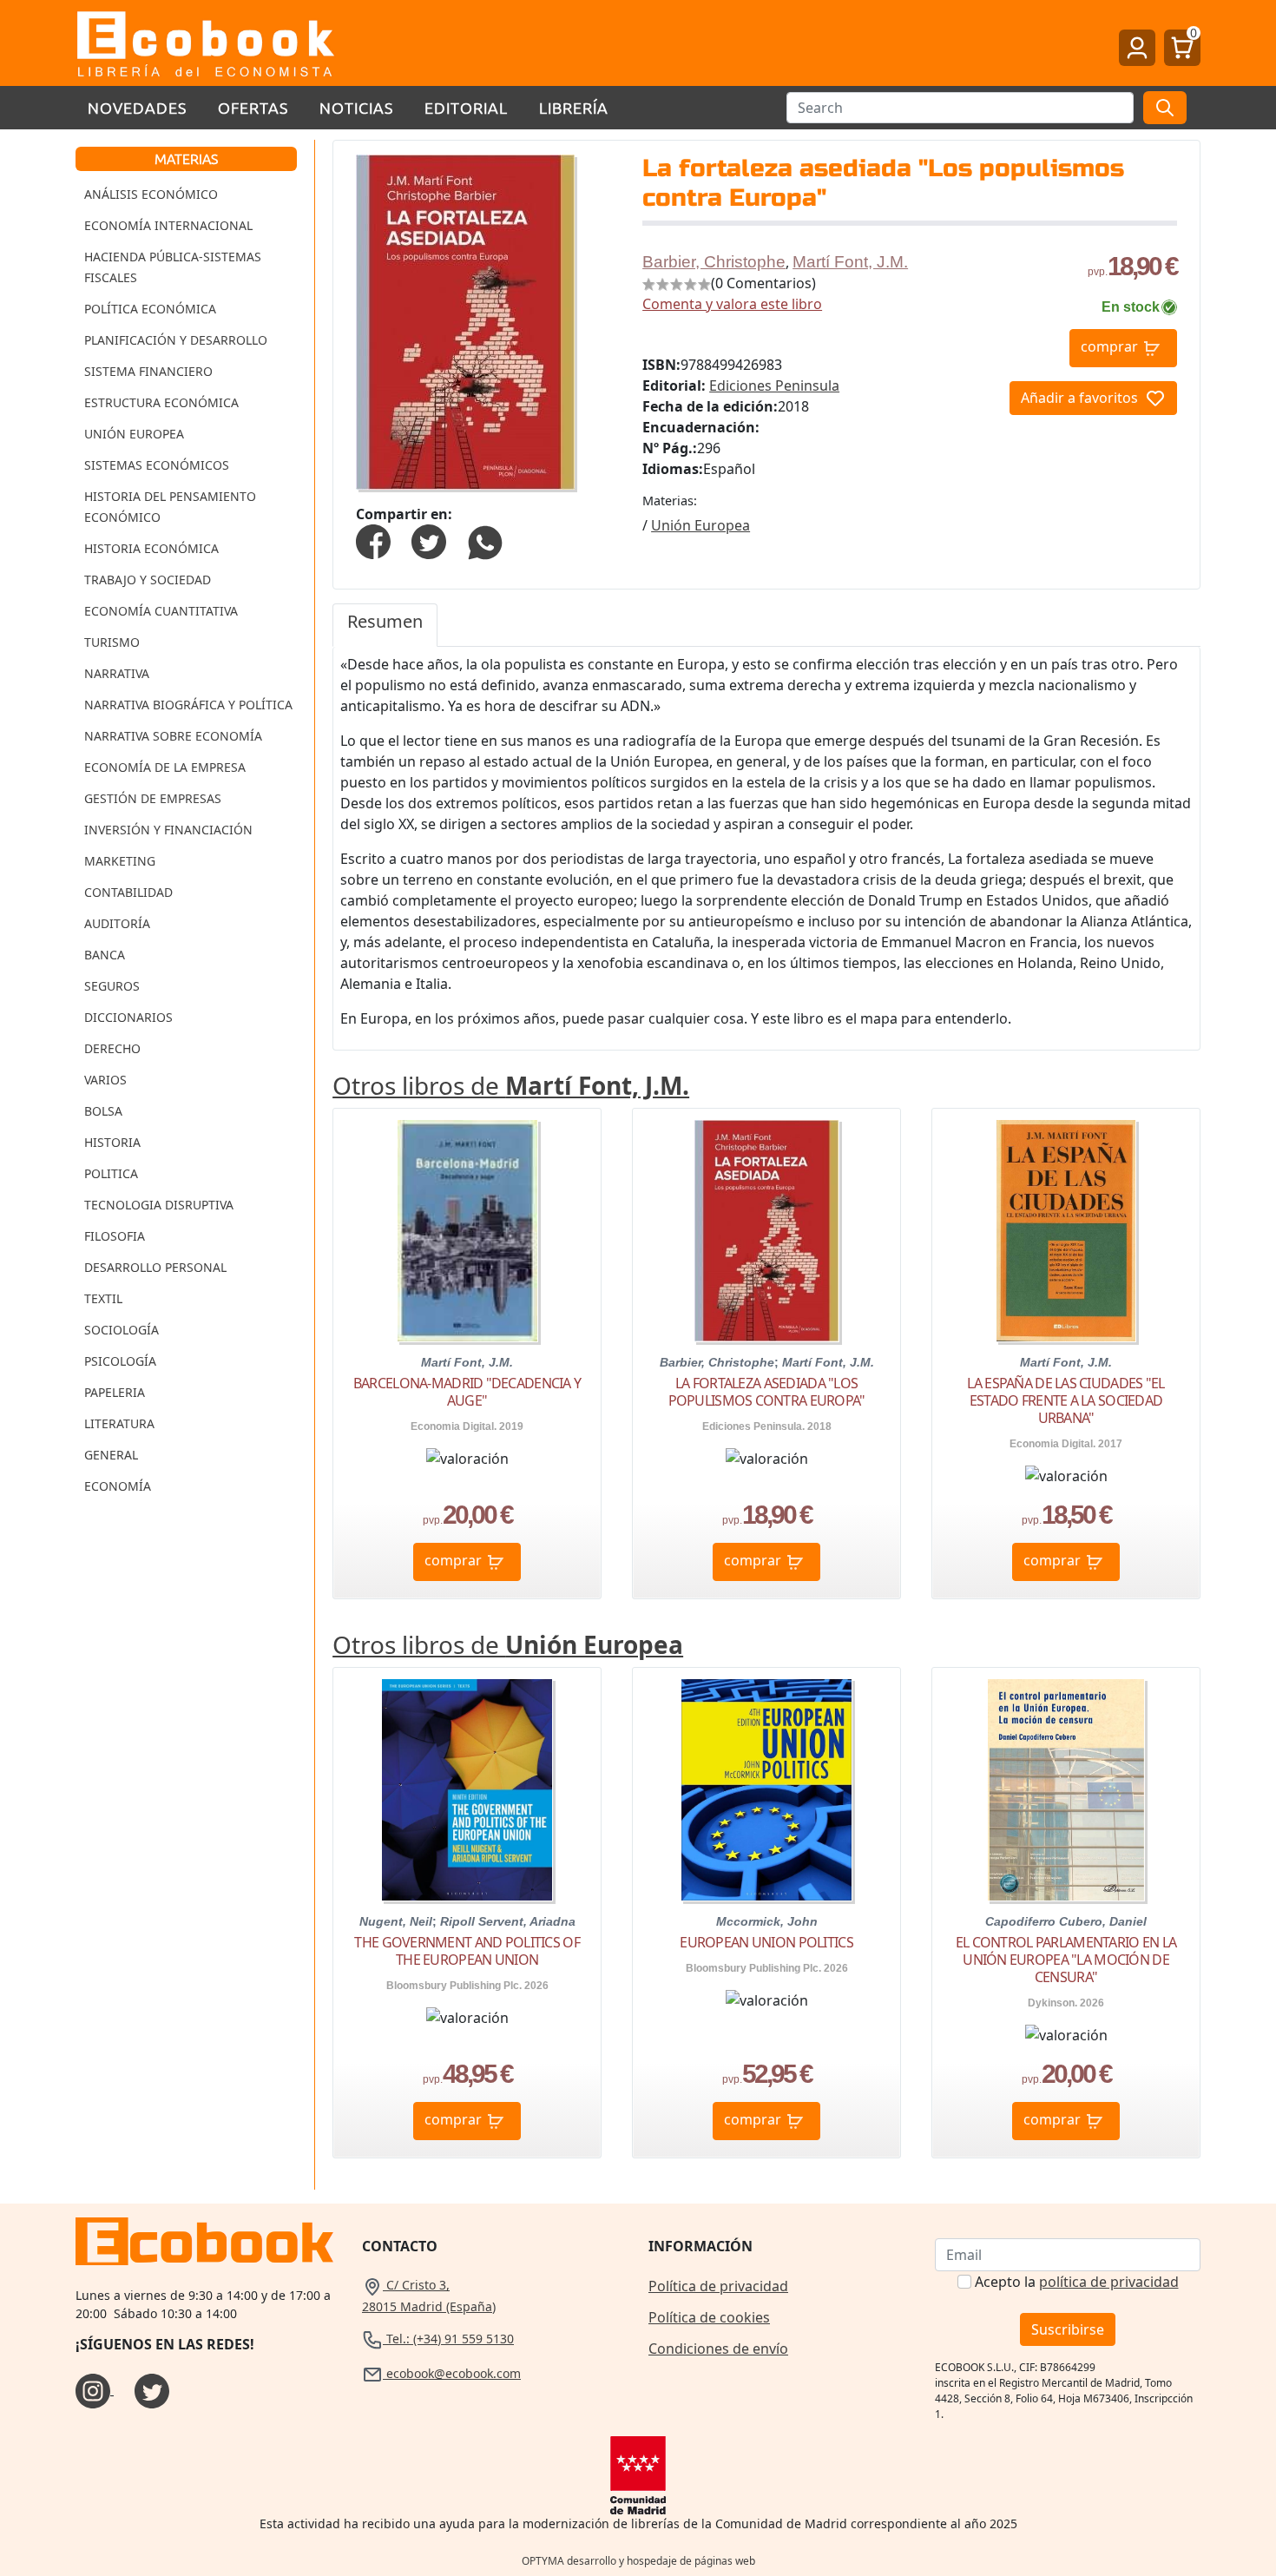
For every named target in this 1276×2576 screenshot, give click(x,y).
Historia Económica (151, 548)
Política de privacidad (718, 2286)
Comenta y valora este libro (732, 304)
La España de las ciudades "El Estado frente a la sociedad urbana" (1066, 1400)
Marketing (120, 861)
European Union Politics (766, 1942)
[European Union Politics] (766, 1790)
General (111, 1455)
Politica (111, 1173)
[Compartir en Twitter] (429, 541)
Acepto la (1077, 2282)
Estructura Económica (161, 402)
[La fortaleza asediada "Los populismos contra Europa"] (766, 1231)
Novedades (137, 107)
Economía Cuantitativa (161, 611)
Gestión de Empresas (153, 798)
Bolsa (103, 1111)
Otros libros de (511, 1085)
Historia (112, 1142)
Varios (105, 1080)
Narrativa (117, 673)
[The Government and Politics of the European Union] (467, 1790)
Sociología (122, 1330)
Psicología (120, 1361)
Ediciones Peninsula (774, 385)
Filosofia (115, 1236)
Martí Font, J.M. (850, 262)
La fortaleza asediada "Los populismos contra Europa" (767, 1392)
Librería (574, 107)
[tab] (385, 625)
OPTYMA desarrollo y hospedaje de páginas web (638, 2561)
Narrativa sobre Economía (173, 736)
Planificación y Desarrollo (176, 340)
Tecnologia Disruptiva (159, 1205)
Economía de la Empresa (165, 767)
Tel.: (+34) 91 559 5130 (448, 2339)
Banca (105, 955)
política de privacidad (1109, 2282)
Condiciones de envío (718, 2349)
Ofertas (253, 107)
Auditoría (117, 923)
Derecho (112, 1048)
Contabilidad (128, 892)
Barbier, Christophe (714, 262)
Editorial (466, 107)
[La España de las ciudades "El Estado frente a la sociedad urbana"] (1066, 1231)
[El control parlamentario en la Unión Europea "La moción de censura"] (1066, 1790)
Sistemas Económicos (157, 465)
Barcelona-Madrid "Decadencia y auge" (467, 1392)
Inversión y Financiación (168, 830)
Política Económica (150, 309)
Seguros (112, 986)
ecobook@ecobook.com (452, 2373)
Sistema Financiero (148, 371)
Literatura (119, 1423)
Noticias (356, 107)
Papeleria (115, 1392)
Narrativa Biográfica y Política (188, 705)
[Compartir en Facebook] (373, 541)
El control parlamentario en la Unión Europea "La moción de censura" (1066, 1960)
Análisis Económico (151, 194)
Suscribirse (1068, 2329)
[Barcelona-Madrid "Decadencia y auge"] (467, 1231)
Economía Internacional (168, 225)
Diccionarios (128, 1017)
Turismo (112, 642)
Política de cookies (709, 2317)
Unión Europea (134, 434)
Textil (103, 1298)
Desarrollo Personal (155, 1267)
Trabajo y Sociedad (148, 580)
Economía (118, 1486)
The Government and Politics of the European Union (467, 1951)
